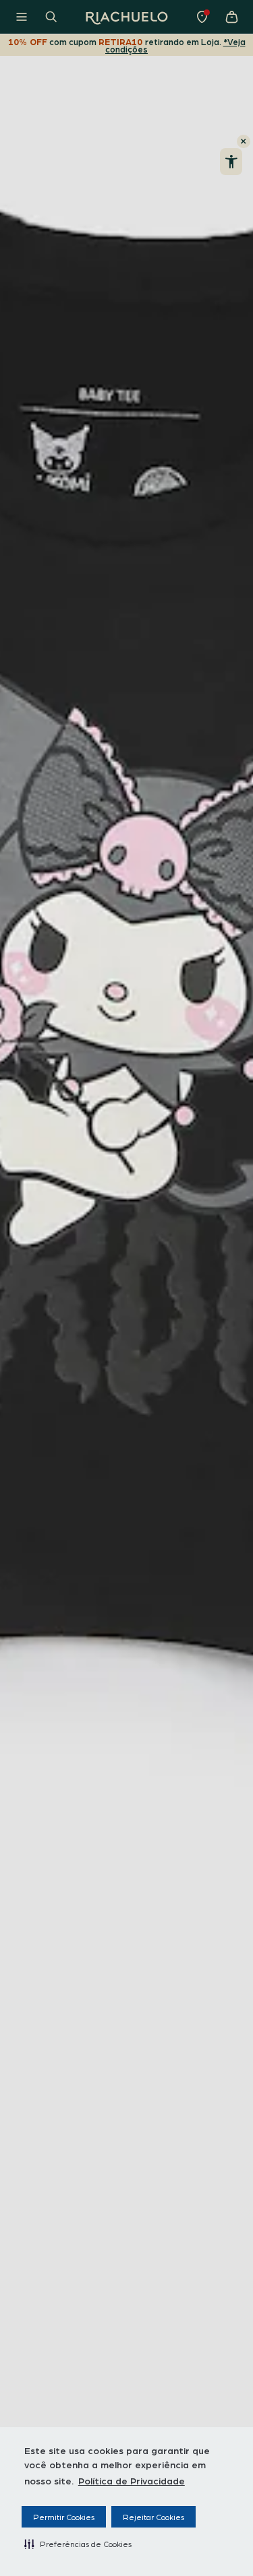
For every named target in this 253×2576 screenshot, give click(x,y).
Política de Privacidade (132, 2480)
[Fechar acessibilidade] (244, 141)
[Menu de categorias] (22, 17)
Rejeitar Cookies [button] (153, 2517)
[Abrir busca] (51, 17)
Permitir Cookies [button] (64, 2517)
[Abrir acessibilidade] (231, 162)
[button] (78, 2544)
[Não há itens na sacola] (231, 17)
